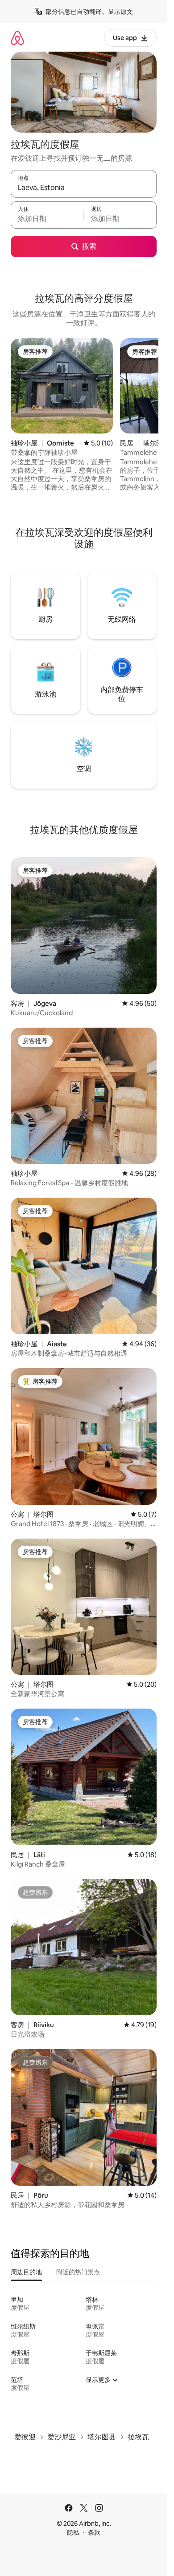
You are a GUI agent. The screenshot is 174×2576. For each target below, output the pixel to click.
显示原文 (120, 12)
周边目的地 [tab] (26, 2272)
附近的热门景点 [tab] (78, 2272)
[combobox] (84, 188)
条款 (94, 2532)
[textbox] (47, 219)
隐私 (73, 2532)
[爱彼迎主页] (17, 38)
